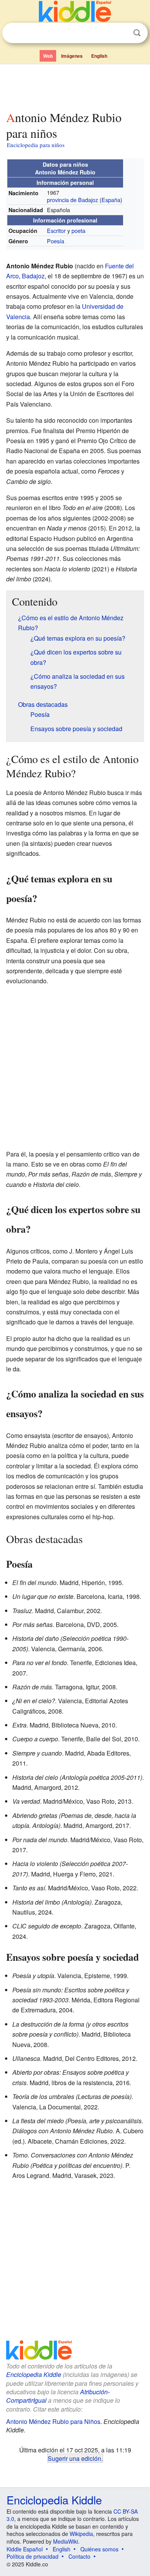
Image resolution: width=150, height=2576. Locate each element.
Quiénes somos (99, 2549)
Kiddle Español (25, 2549)
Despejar (121, 33)
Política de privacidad (32, 2556)
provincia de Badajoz (72, 200)
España (111, 200)
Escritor (56, 230)
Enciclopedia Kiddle (34, 2374)
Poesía (56, 241)
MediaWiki (66, 2541)
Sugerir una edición (74, 2458)
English (99, 56)
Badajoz (33, 276)
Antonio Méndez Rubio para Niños (53, 2421)
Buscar (137, 33)
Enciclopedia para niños (36, 145)
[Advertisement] (75, 86)
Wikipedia (81, 2534)
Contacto (79, 2556)
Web (48, 56)
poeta (78, 230)
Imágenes (72, 56)
